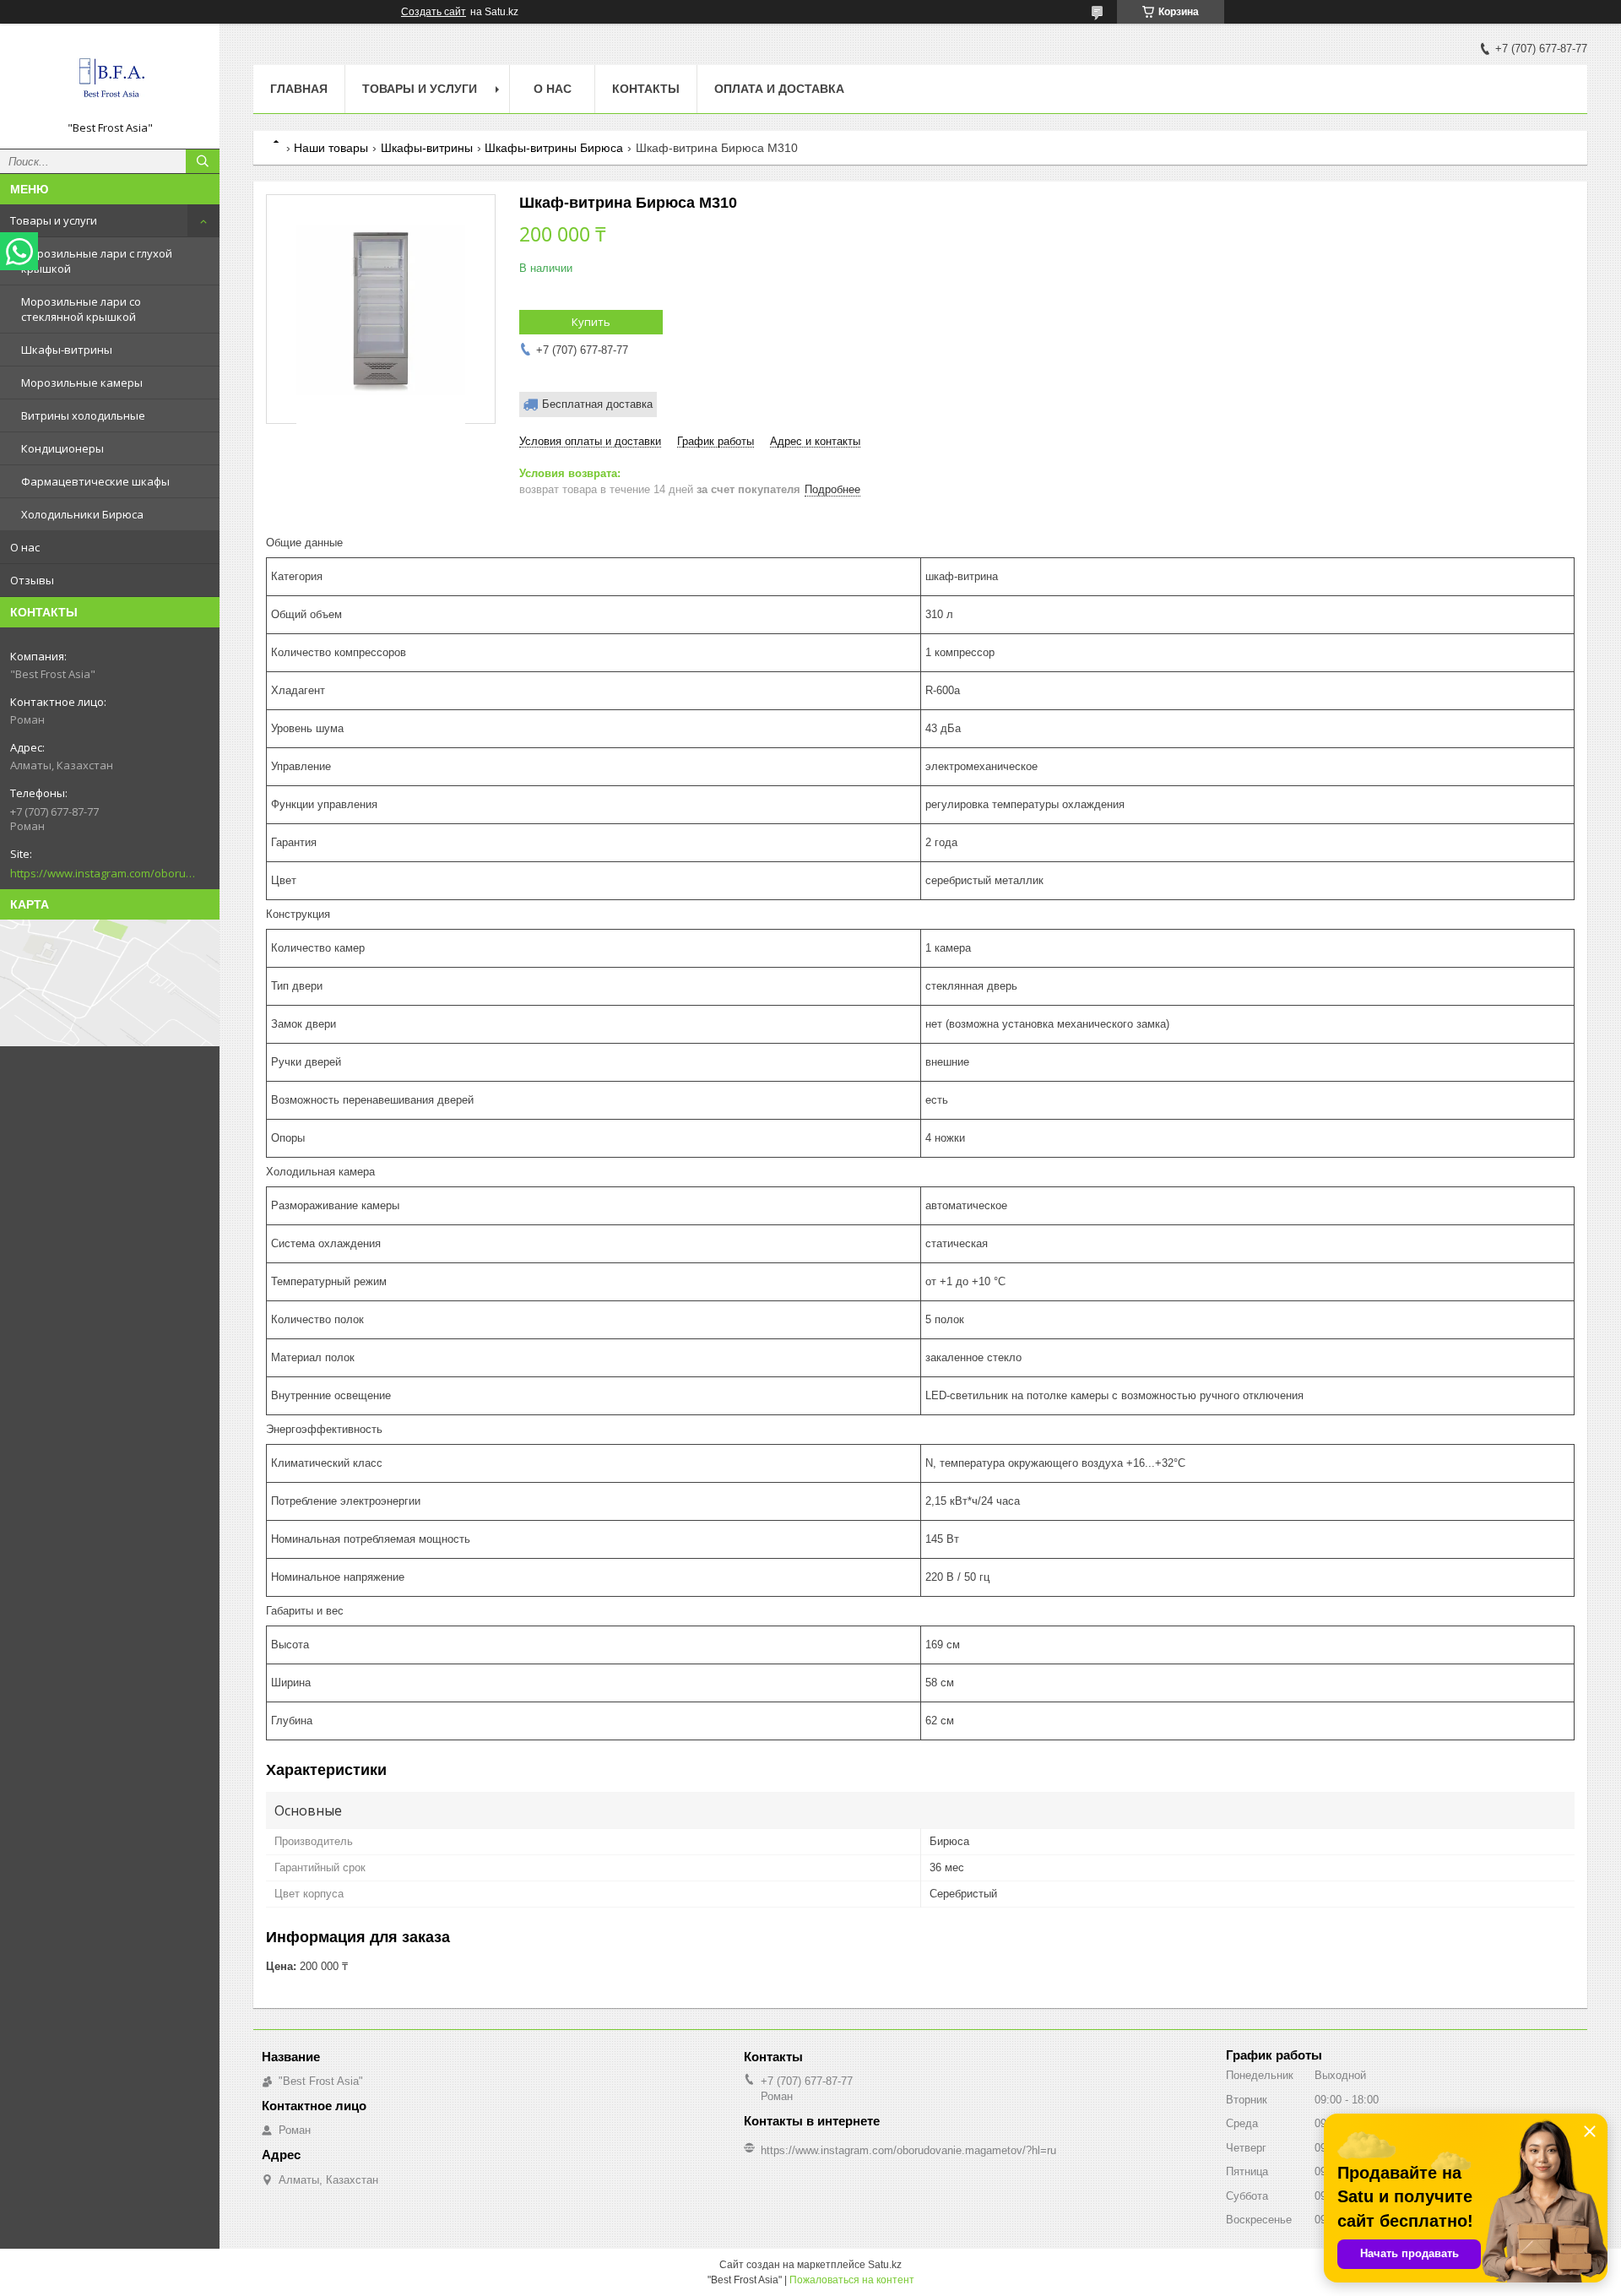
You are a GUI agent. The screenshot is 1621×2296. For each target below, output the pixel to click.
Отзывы (32, 580)
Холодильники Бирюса (82, 514)
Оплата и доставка (779, 89)
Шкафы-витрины (67, 350)
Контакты (646, 89)
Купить (591, 322)
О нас (25, 547)
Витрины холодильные (83, 415)
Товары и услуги (54, 220)
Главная (299, 89)
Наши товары (331, 148)
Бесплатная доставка (597, 404)
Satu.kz (885, 2265)
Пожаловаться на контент (852, 2280)
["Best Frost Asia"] (110, 79)
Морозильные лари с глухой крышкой (97, 261)
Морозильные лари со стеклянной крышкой (81, 309)
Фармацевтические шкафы (95, 481)
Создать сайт (434, 12)
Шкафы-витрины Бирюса (554, 148)
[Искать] (203, 161)
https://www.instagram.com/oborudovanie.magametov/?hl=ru (103, 873)
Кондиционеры (62, 448)
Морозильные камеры (82, 383)
